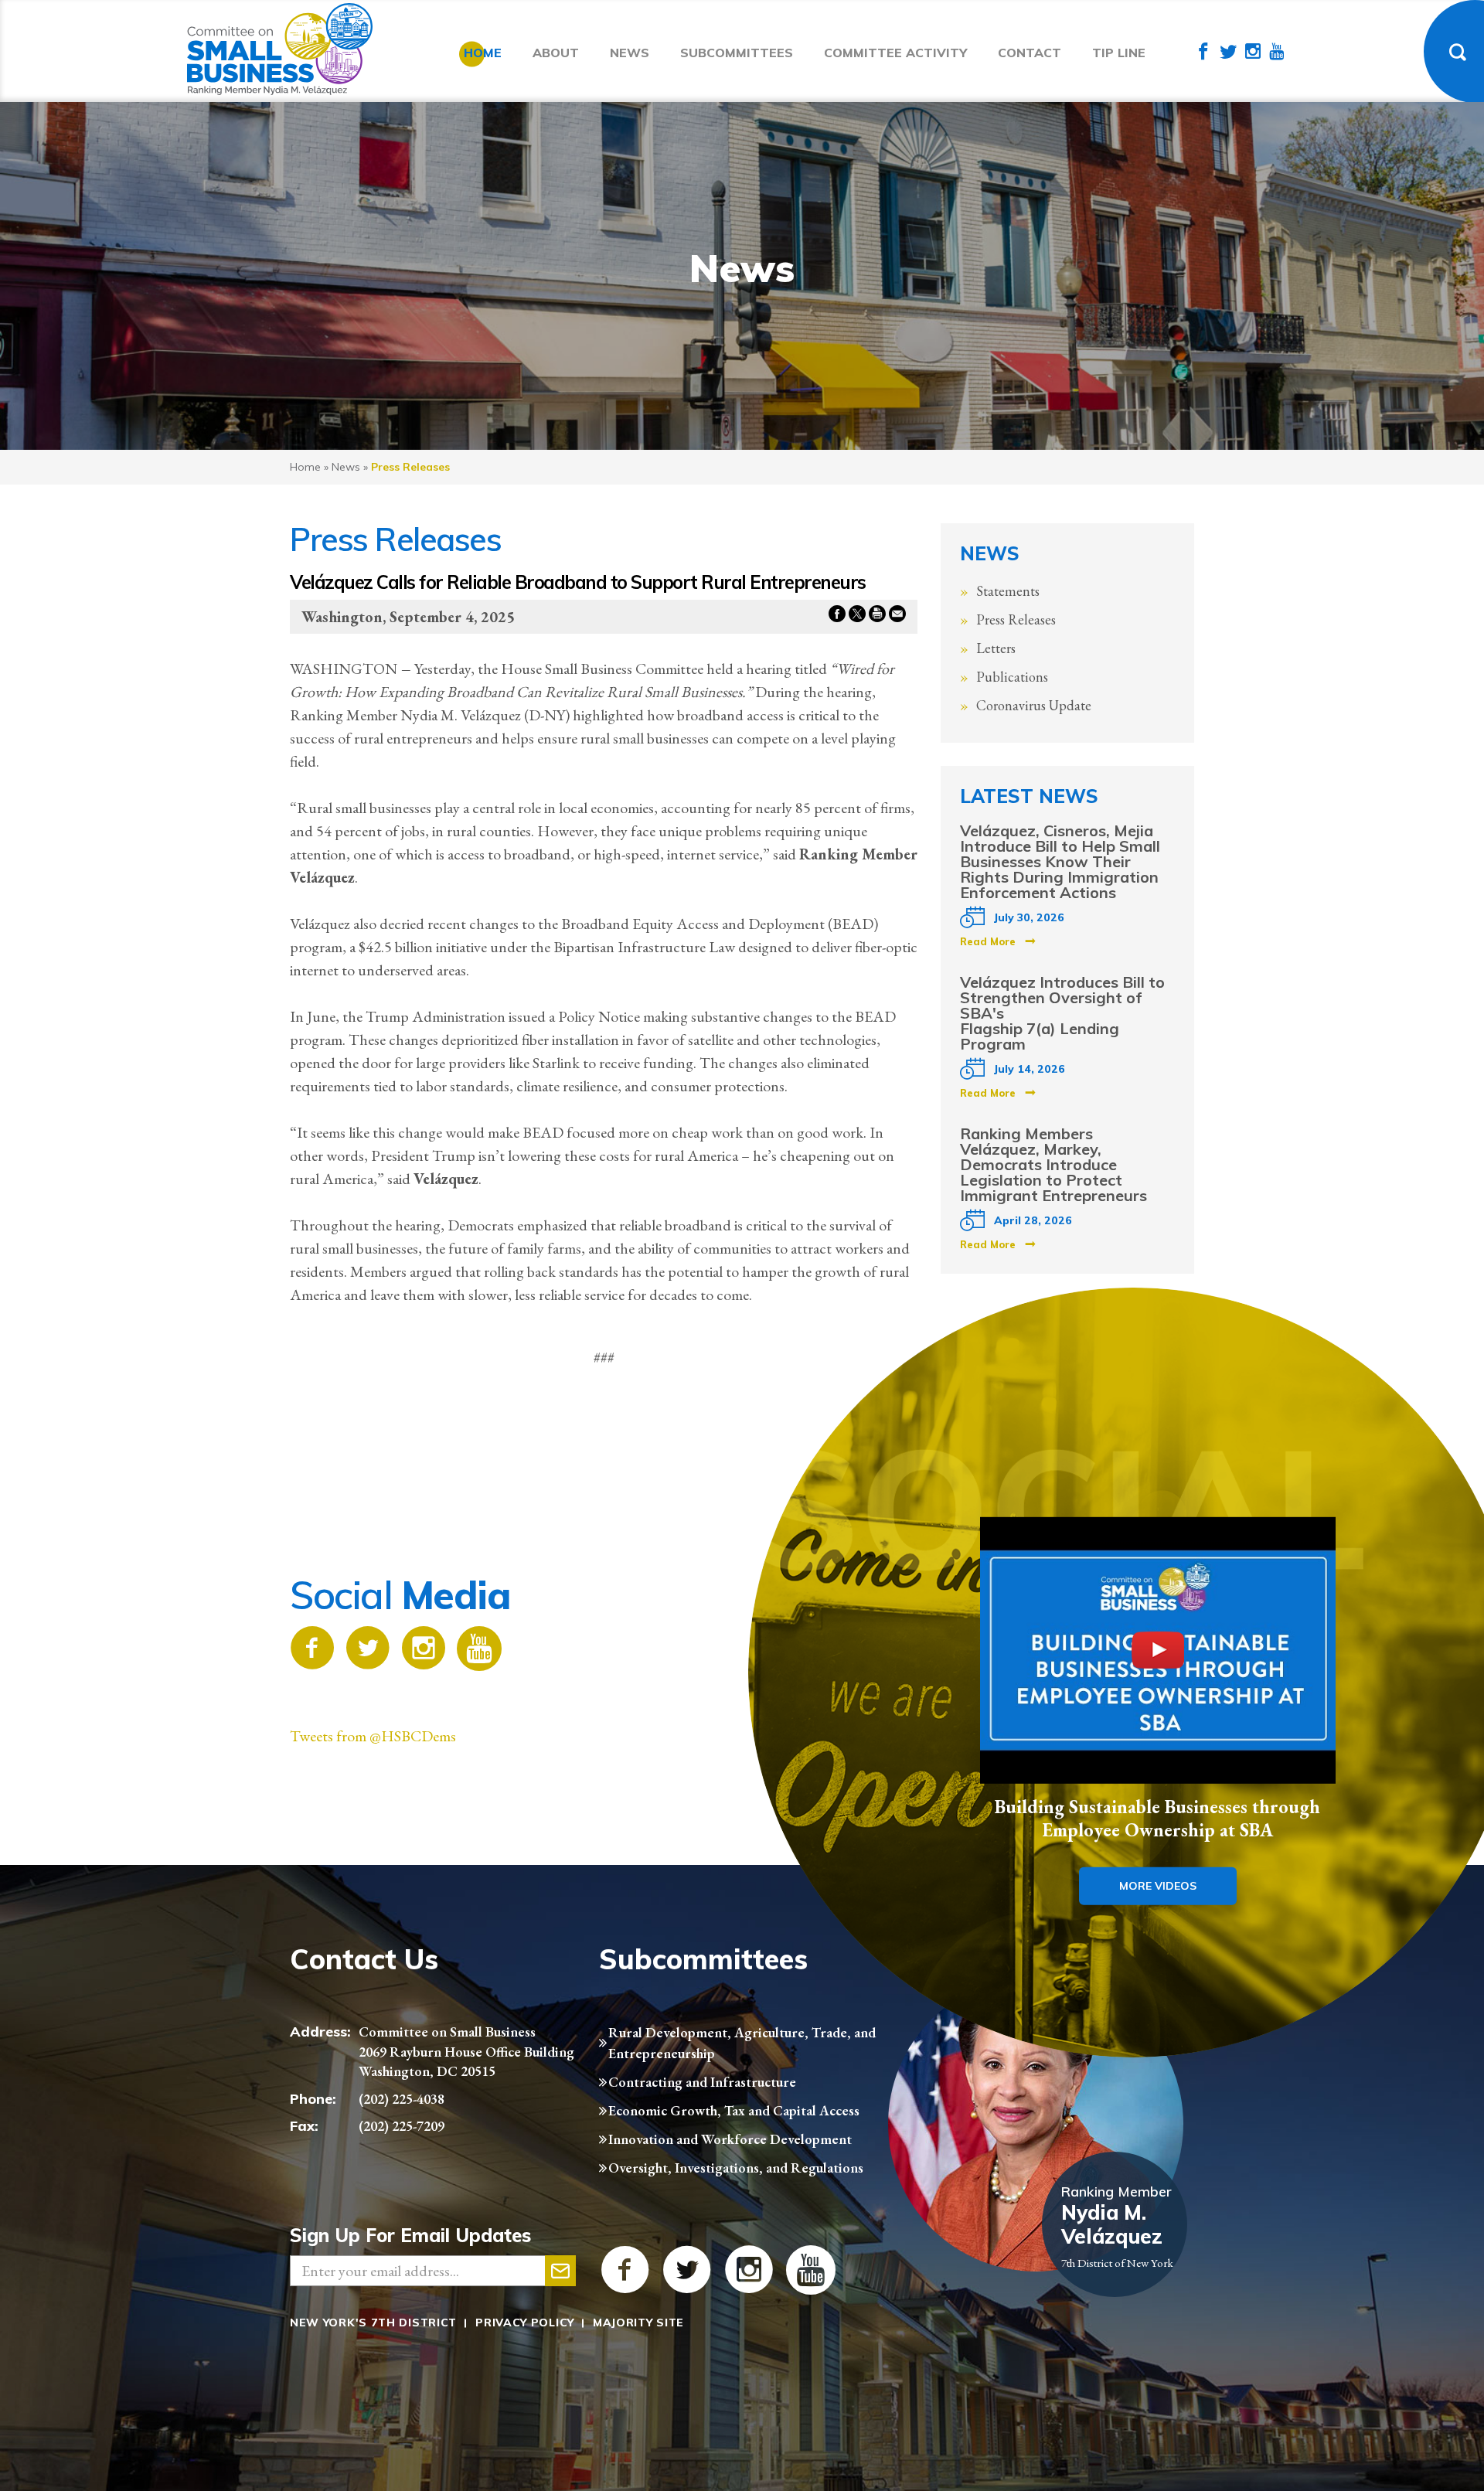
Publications (1012, 677)
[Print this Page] (877, 617)
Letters (996, 648)
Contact (1030, 53)
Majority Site (638, 2323)
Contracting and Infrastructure (702, 2082)
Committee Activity (895, 53)
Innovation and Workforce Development (730, 2139)
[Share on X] (857, 617)
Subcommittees (737, 53)
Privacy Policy (525, 2323)
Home (483, 53)
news (346, 467)
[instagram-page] (1253, 53)
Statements (1008, 591)
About (556, 53)
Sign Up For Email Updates (410, 2235)
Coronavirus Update (1034, 705)
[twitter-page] (1228, 53)
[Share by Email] (897, 617)
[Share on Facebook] (837, 617)
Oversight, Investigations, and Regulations (736, 2168)
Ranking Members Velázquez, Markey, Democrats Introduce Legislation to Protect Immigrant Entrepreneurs (1053, 1164)
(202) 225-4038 (402, 2099)
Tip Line (1119, 53)
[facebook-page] (1203, 53)
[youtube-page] (1276, 53)
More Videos (1158, 1885)
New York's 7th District (373, 2323)
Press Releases (1016, 619)
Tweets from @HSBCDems (373, 1736)
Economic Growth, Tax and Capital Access (734, 2110)
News (630, 53)
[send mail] (560, 2271)
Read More (988, 941)
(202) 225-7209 (402, 2126)
